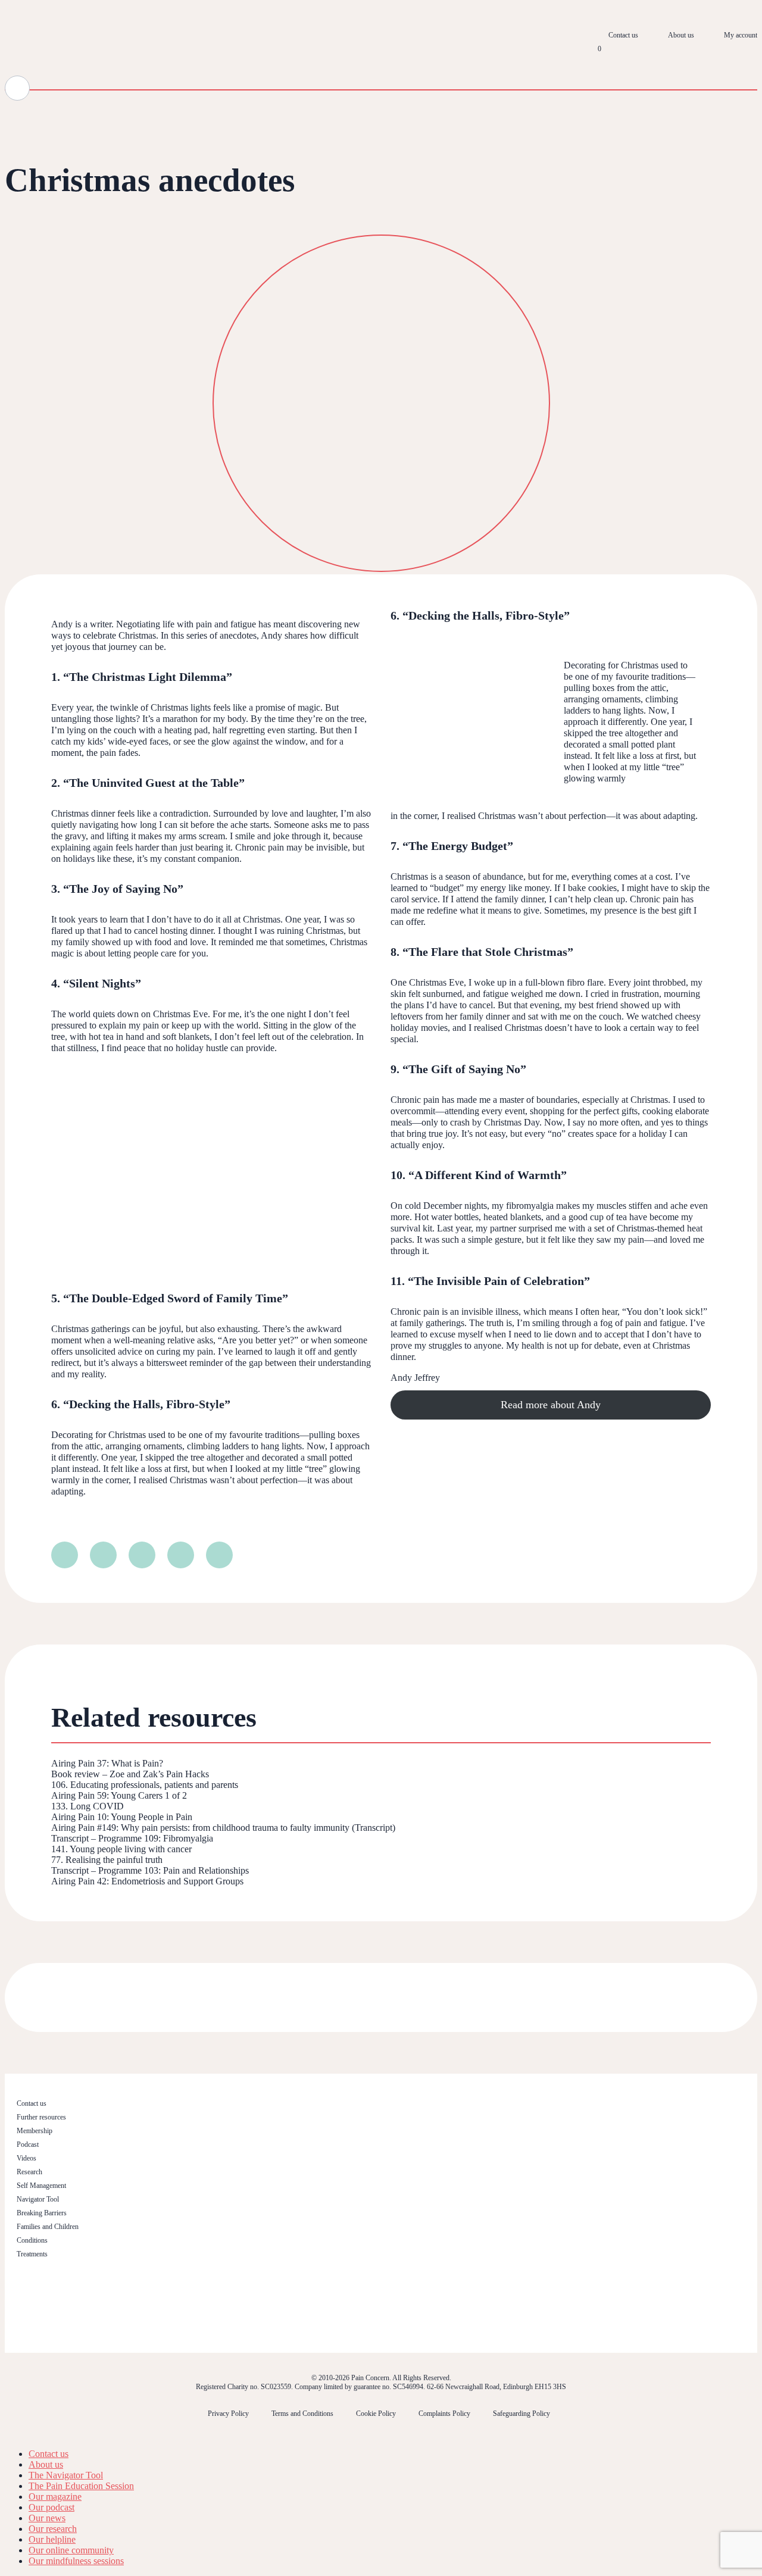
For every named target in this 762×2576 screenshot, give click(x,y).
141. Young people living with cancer (121, 1849)
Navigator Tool (38, 2199)
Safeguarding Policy (521, 2414)
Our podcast (51, 2507)
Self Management (41, 2186)
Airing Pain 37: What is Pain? (107, 1763)
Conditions (32, 2240)
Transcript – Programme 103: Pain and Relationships (150, 1870)
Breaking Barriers (42, 2213)
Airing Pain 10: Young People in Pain (122, 1817)
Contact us (623, 35)
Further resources (41, 2117)
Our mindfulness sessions (76, 2561)
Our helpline (52, 2539)
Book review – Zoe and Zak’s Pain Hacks (130, 1774)
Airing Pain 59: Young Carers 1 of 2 (119, 1795)
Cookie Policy (376, 2414)
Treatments (32, 2254)
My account (741, 35)
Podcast (28, 2144)
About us (681, 35)
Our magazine (55, 2497)
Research (29, 2172)
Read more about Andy (551, 1405)
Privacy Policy (228, 2414)
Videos (26, 2158)
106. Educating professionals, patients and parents (145, 1785)
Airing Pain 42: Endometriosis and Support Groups (147, 1881)
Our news (47, 2518)
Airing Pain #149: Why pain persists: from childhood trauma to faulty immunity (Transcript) (223, 1828)
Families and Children (48, 2227)
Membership (35, 2131)
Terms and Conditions (302, 2414)
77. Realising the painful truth (107, 1860)
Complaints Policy (444, 2414)
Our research (53, 2529)
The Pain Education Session (81, 2486)
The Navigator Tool (66, 2475)
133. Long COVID (88, 1806)
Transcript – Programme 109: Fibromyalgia (132, 1838)
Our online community (71, 2550)
